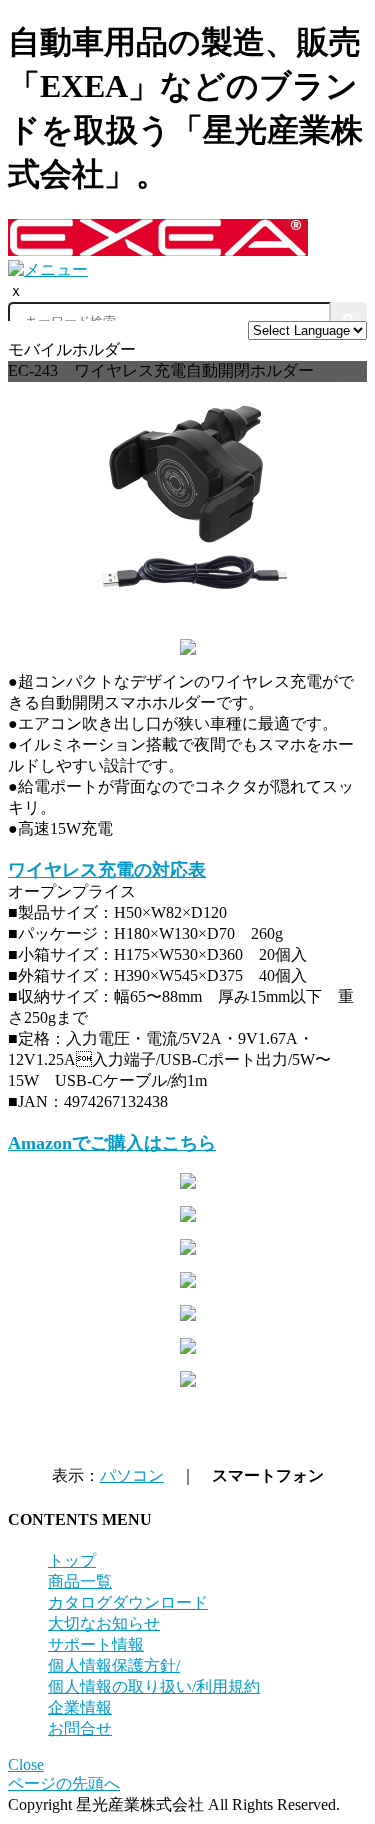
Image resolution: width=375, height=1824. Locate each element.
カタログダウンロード (128, 1602)
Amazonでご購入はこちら (112, 1143)
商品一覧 (80, 1581)
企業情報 (80, 1707)
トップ (72, 1560)
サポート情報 (96, 1644)
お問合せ (80, 1728)
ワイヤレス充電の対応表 (107, 870)
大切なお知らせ (104, 1623)
